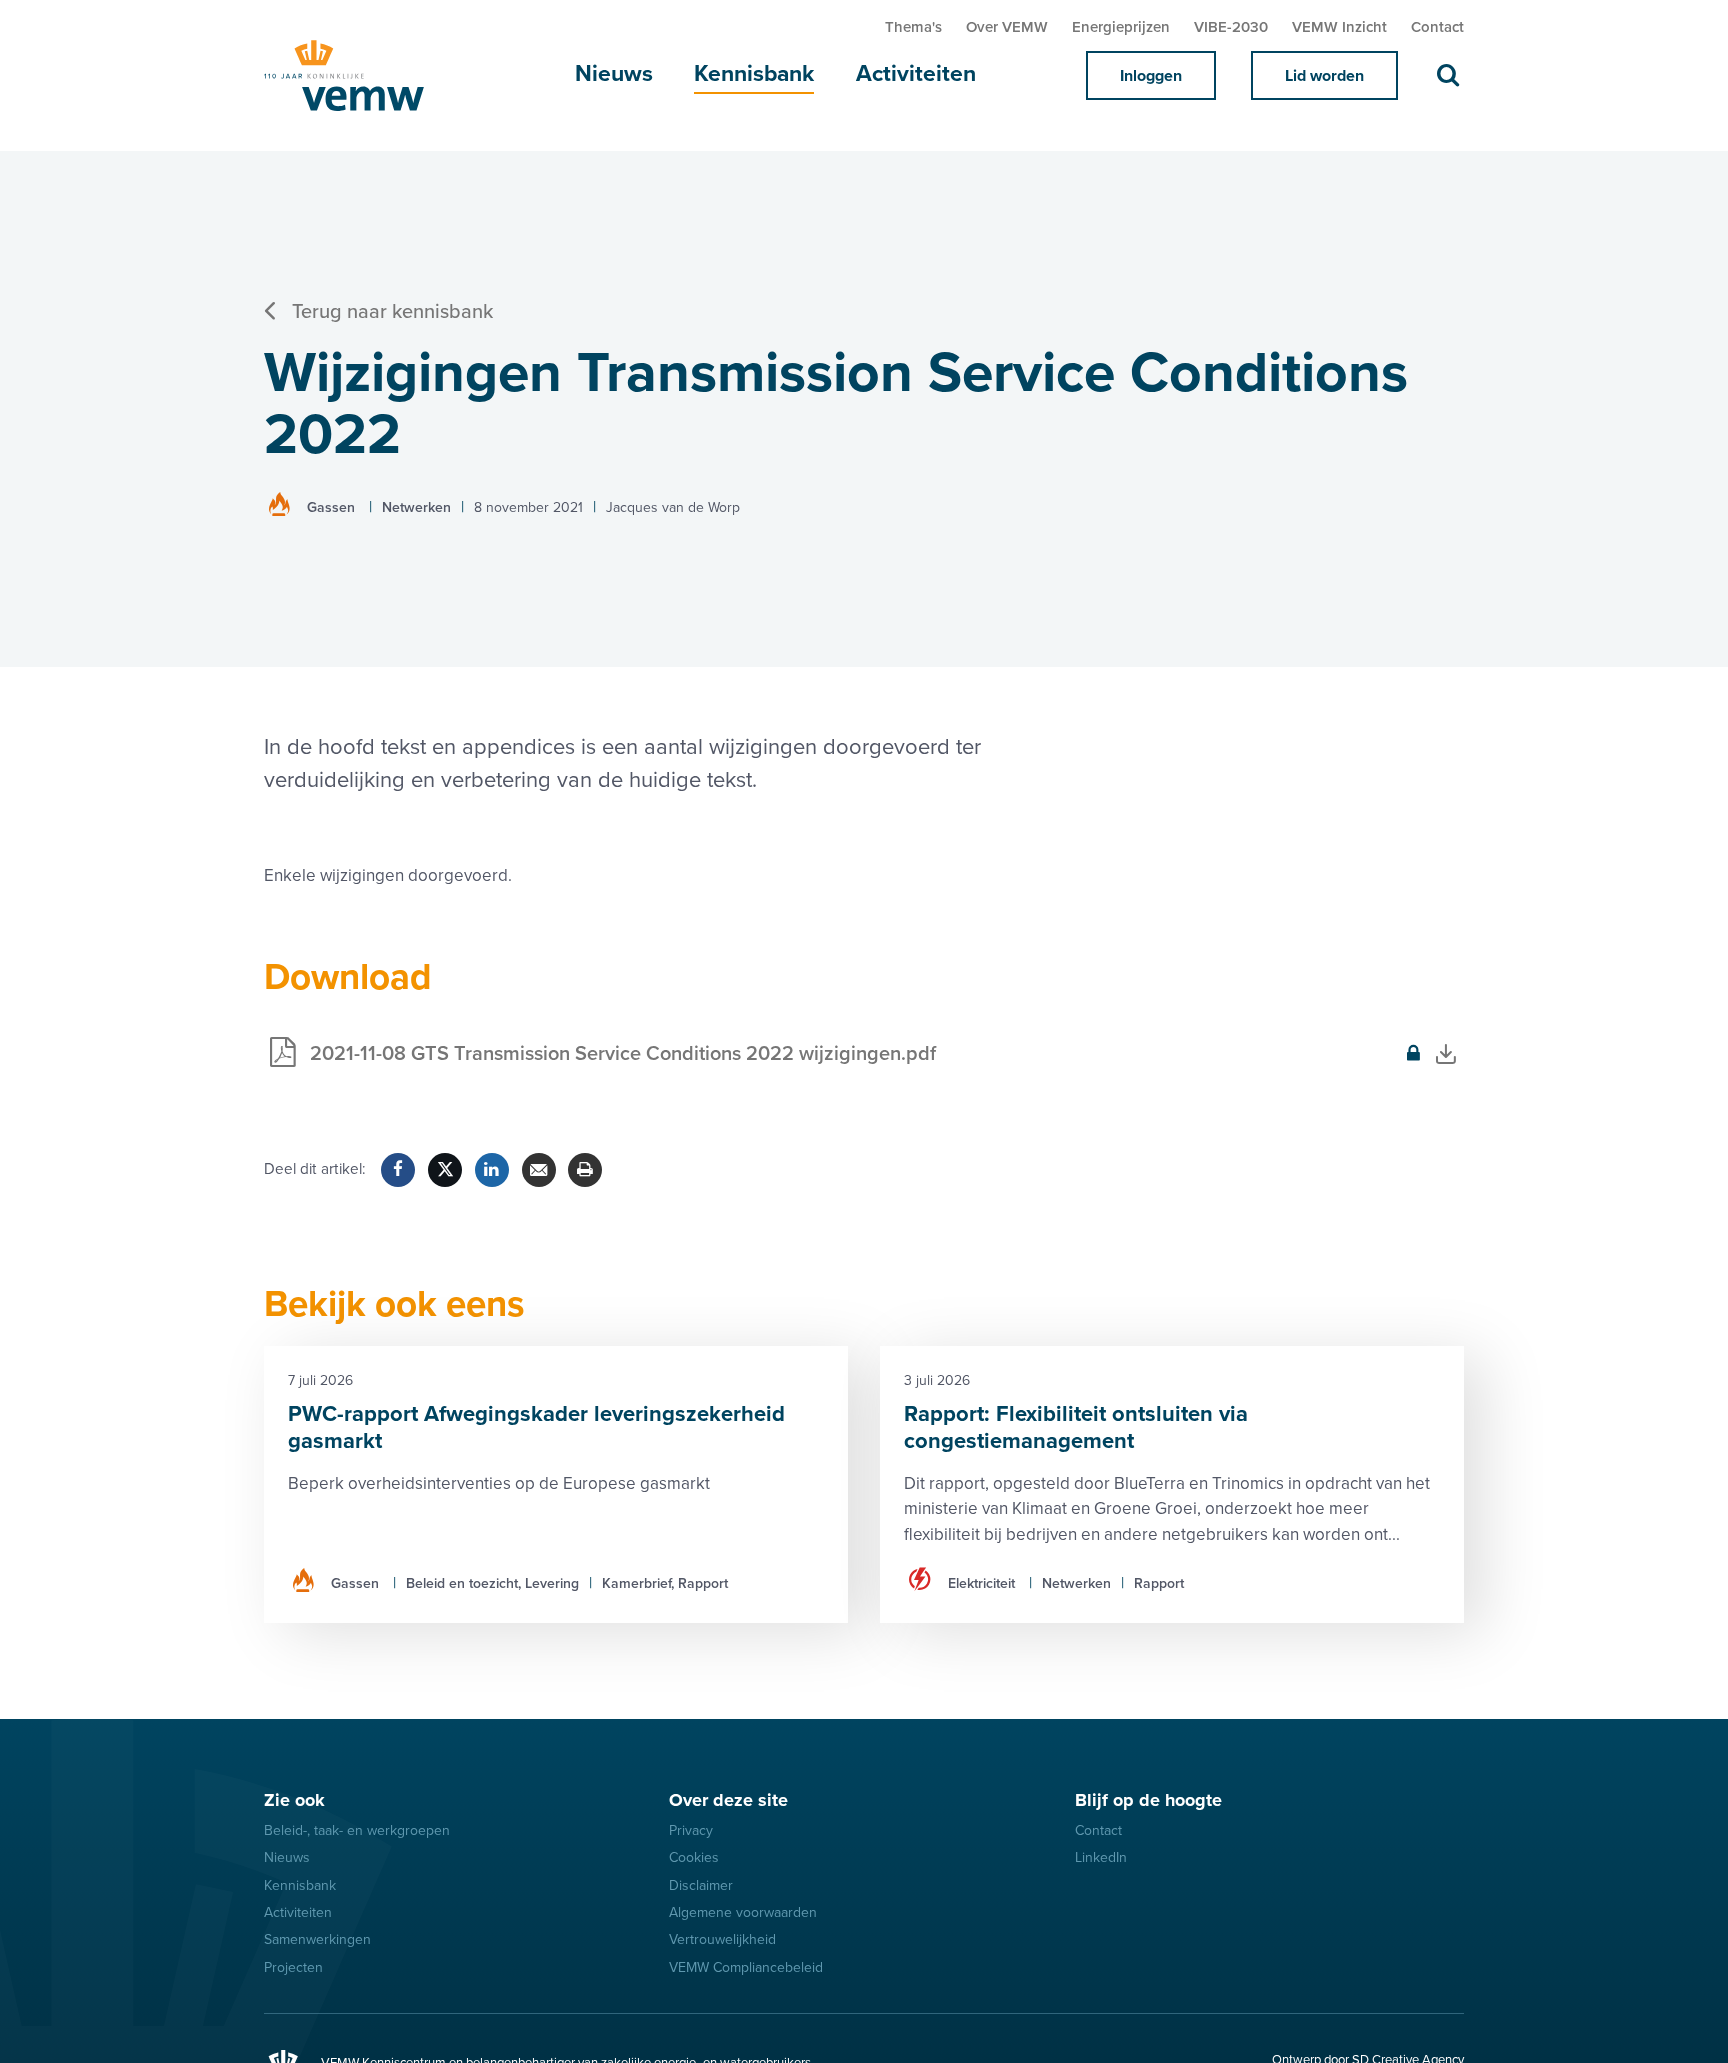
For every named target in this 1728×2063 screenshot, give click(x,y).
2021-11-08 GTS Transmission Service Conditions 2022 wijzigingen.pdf (600, 1065)
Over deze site (728, 1800)
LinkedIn (1101, 1857)
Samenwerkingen (317, 1939)
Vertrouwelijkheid (722, 1939)
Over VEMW (1007, 27)
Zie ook (294, 1800)
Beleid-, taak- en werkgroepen (357, 1830)
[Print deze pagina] (585, 1170)
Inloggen (1151, 76)
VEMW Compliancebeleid (746, 1967)
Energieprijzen (1121, 27)
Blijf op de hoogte (1148, 1800)
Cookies (694, 1857)
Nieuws (614, 74)
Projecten (293, 1967)
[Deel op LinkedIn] (492, 1170)
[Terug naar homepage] (364, 75)
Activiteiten (916, 74)
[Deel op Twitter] (445, 1170)
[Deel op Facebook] (398, 1170)
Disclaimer (701, 1885)
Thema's (913, 27)
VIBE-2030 (1231, 27)
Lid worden (1324, 76)
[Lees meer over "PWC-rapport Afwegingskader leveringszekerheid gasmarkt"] (556, 1484)
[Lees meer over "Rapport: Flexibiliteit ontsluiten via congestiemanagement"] (1172, 1484)
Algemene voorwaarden (743, 1912)
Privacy (691, 1830)
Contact (1437, 27)
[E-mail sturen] (539, 1170)
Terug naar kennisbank (392, 312)
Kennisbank (754, 74)
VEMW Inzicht (1339, 27)
